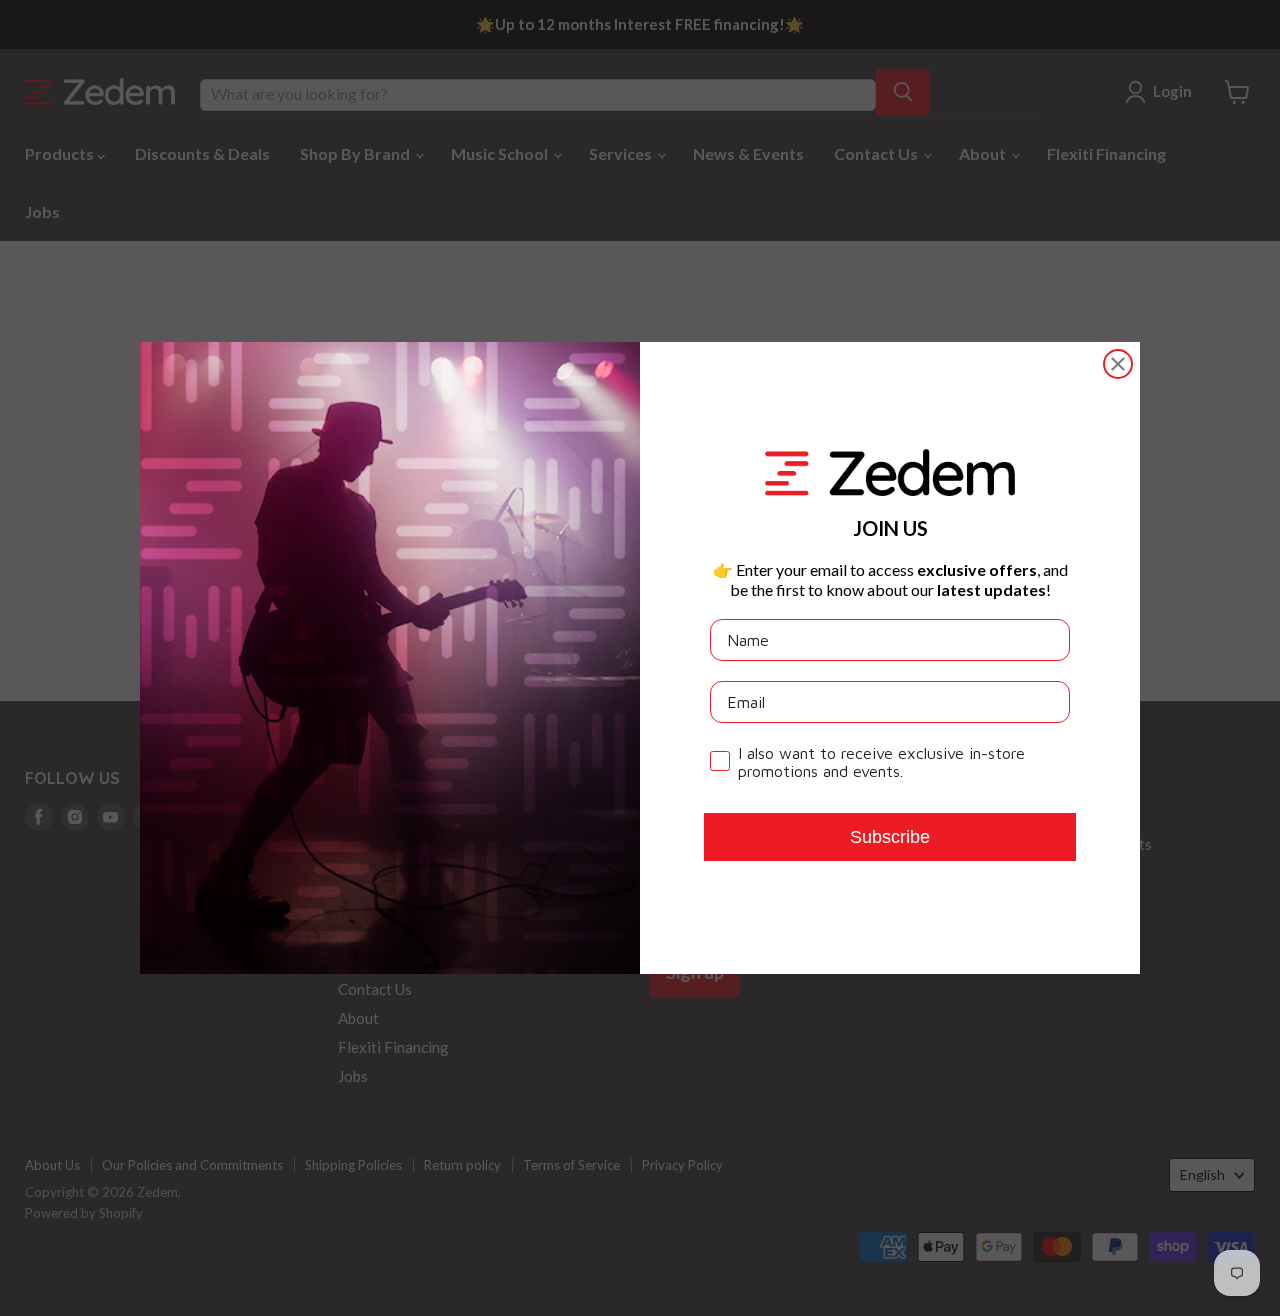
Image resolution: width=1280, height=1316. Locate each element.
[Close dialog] (1118, 364)
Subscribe (890, 837)
